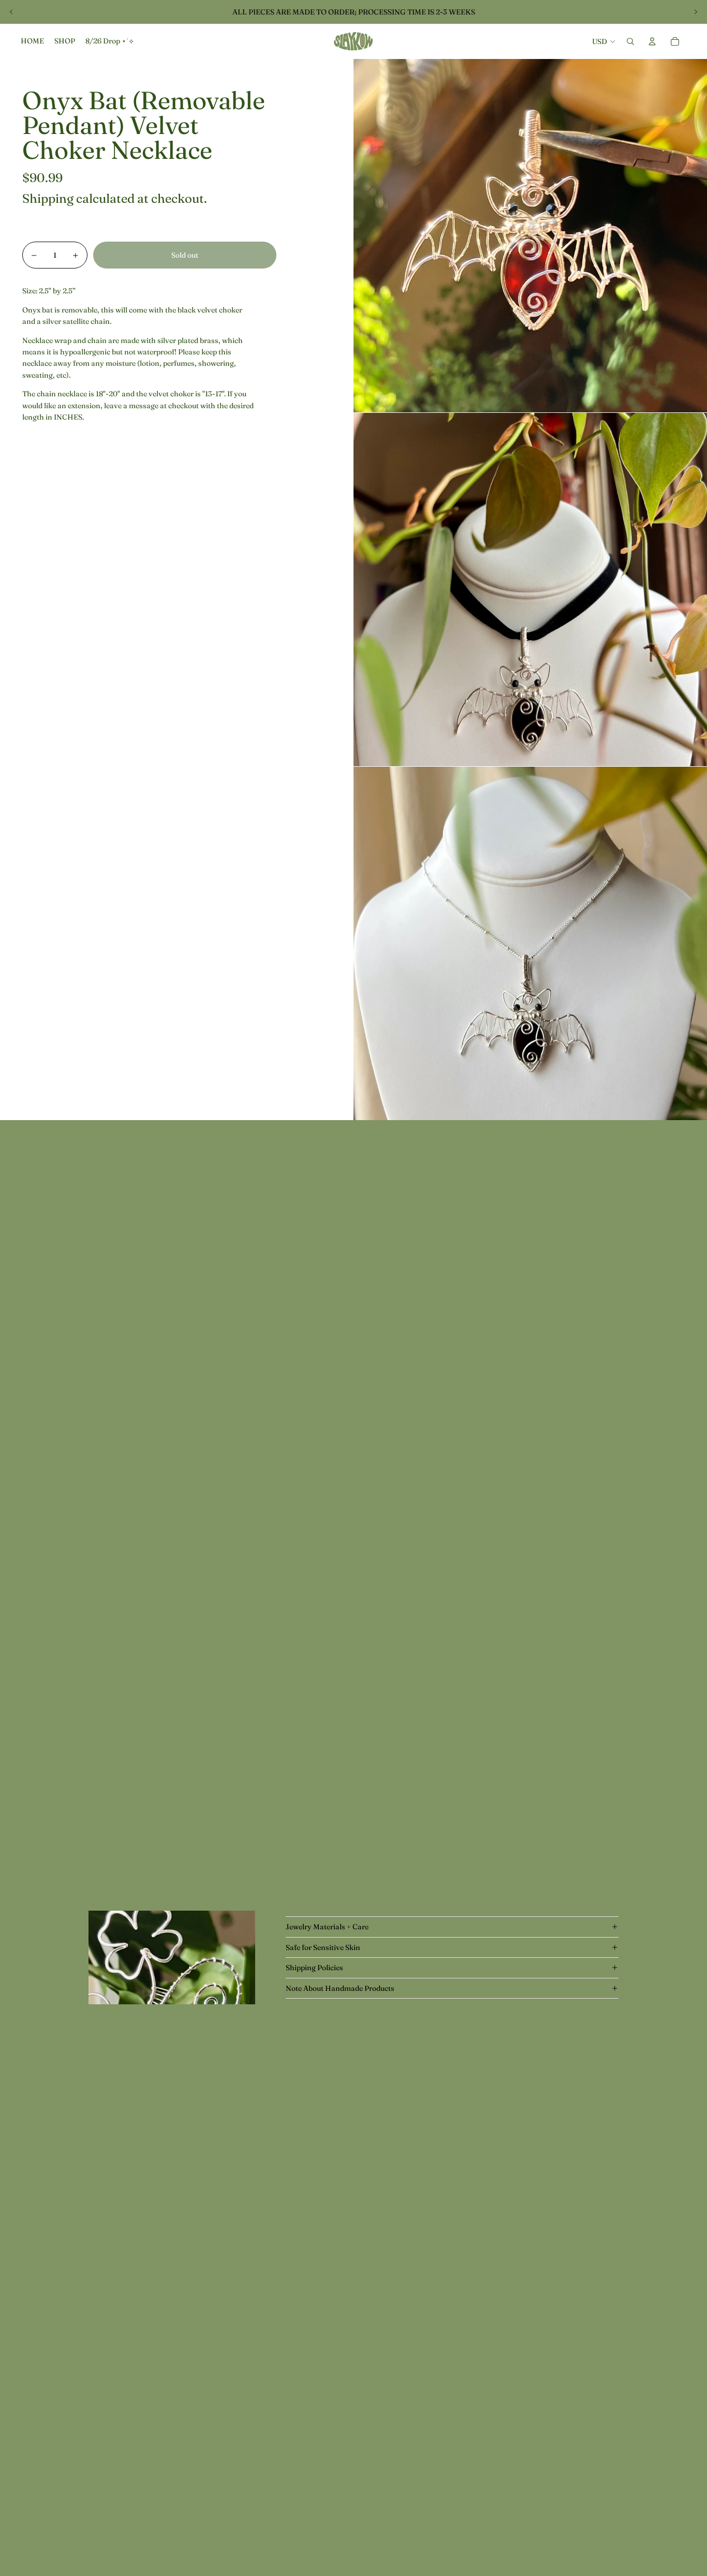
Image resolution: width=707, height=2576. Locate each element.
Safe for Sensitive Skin (323, 1947)
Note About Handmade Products (340, 1988)
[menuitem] (32, 41)
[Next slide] (696, 12)
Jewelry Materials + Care (327, 1927)
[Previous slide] (11, 12)
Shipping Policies (314, 1968)
